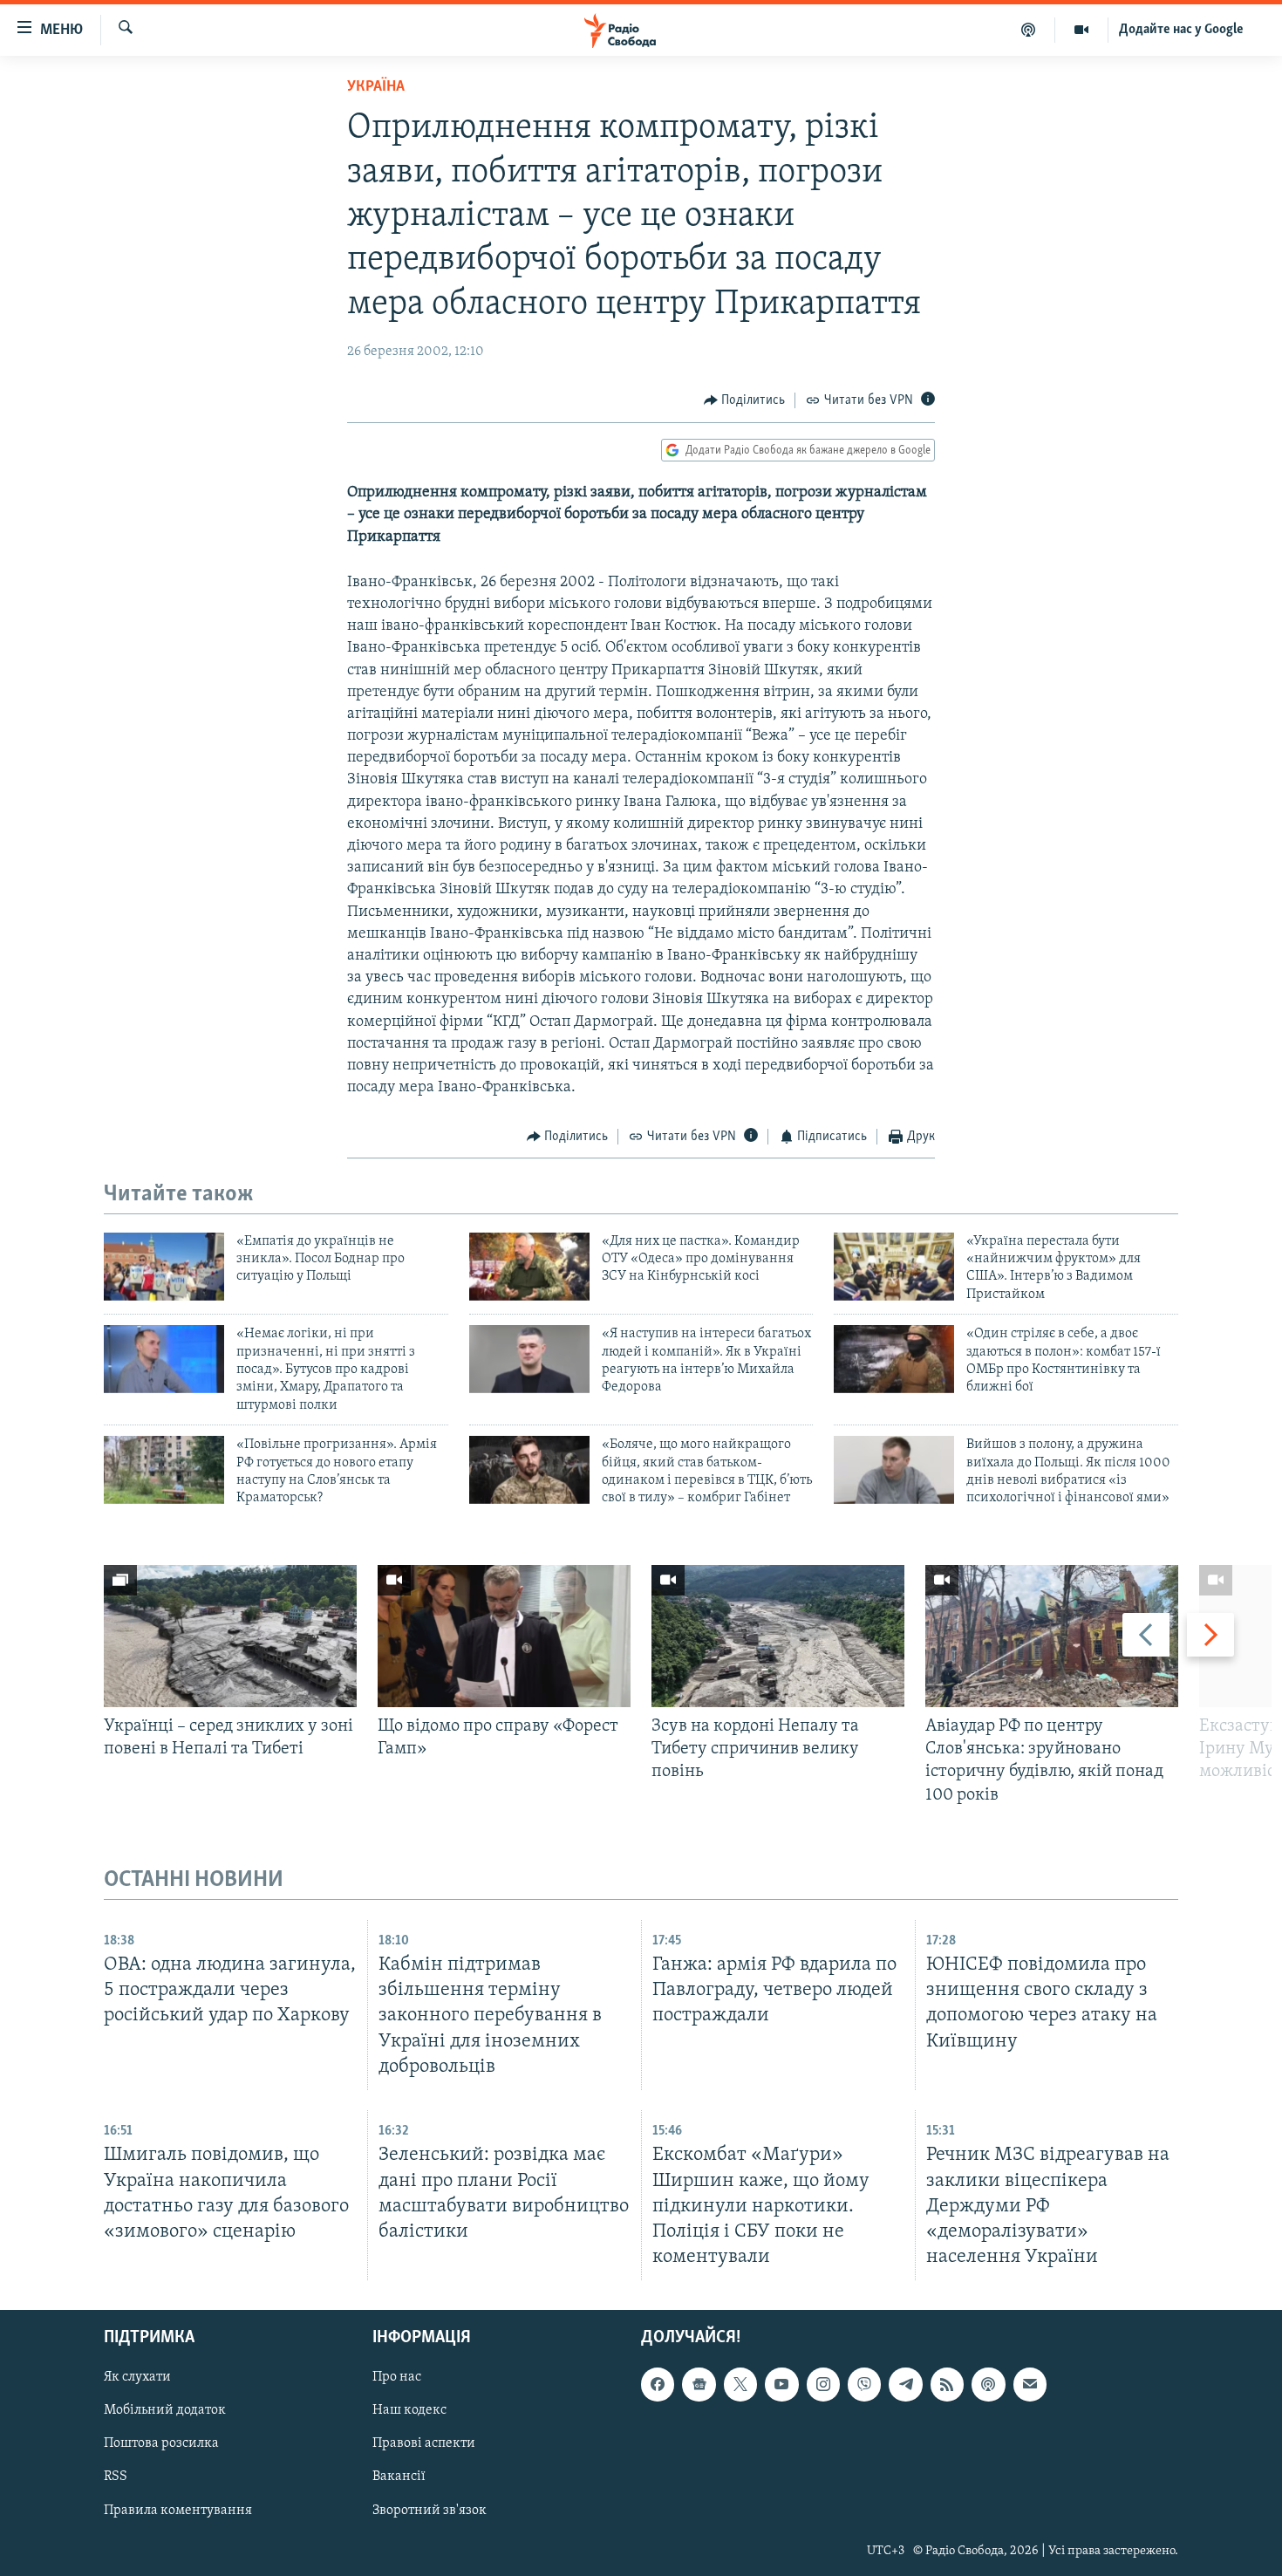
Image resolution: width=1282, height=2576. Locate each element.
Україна (376, 87)
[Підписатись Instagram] (823, 2384)
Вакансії (399, 2477)
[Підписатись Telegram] (905, 2384)
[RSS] (947, 2384)
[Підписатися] (1030, 2384)
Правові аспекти (424, 2444)
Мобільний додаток (165, 2410)
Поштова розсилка (161, 2444)
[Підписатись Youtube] (781, 2384)
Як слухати (137, 2377)
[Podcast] (988, 2384)
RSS (116, 2477)
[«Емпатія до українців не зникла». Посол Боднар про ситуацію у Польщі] (164, 1267)
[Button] (745, 400)
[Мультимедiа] (1082, 30)
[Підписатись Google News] (699, 2384)
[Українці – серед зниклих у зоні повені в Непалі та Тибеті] (230, 1636)
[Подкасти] (1029, 30)
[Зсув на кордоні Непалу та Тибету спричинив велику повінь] (778, 1636)
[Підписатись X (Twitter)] (740, 2384)
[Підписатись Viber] (864, 2384)
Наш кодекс (409, 2410)
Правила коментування (178, 2511)
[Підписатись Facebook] (658, 2384)
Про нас (397, 2377)
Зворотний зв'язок (430, 2511)
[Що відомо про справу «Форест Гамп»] (504, 1636)
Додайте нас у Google (1181, 30)
